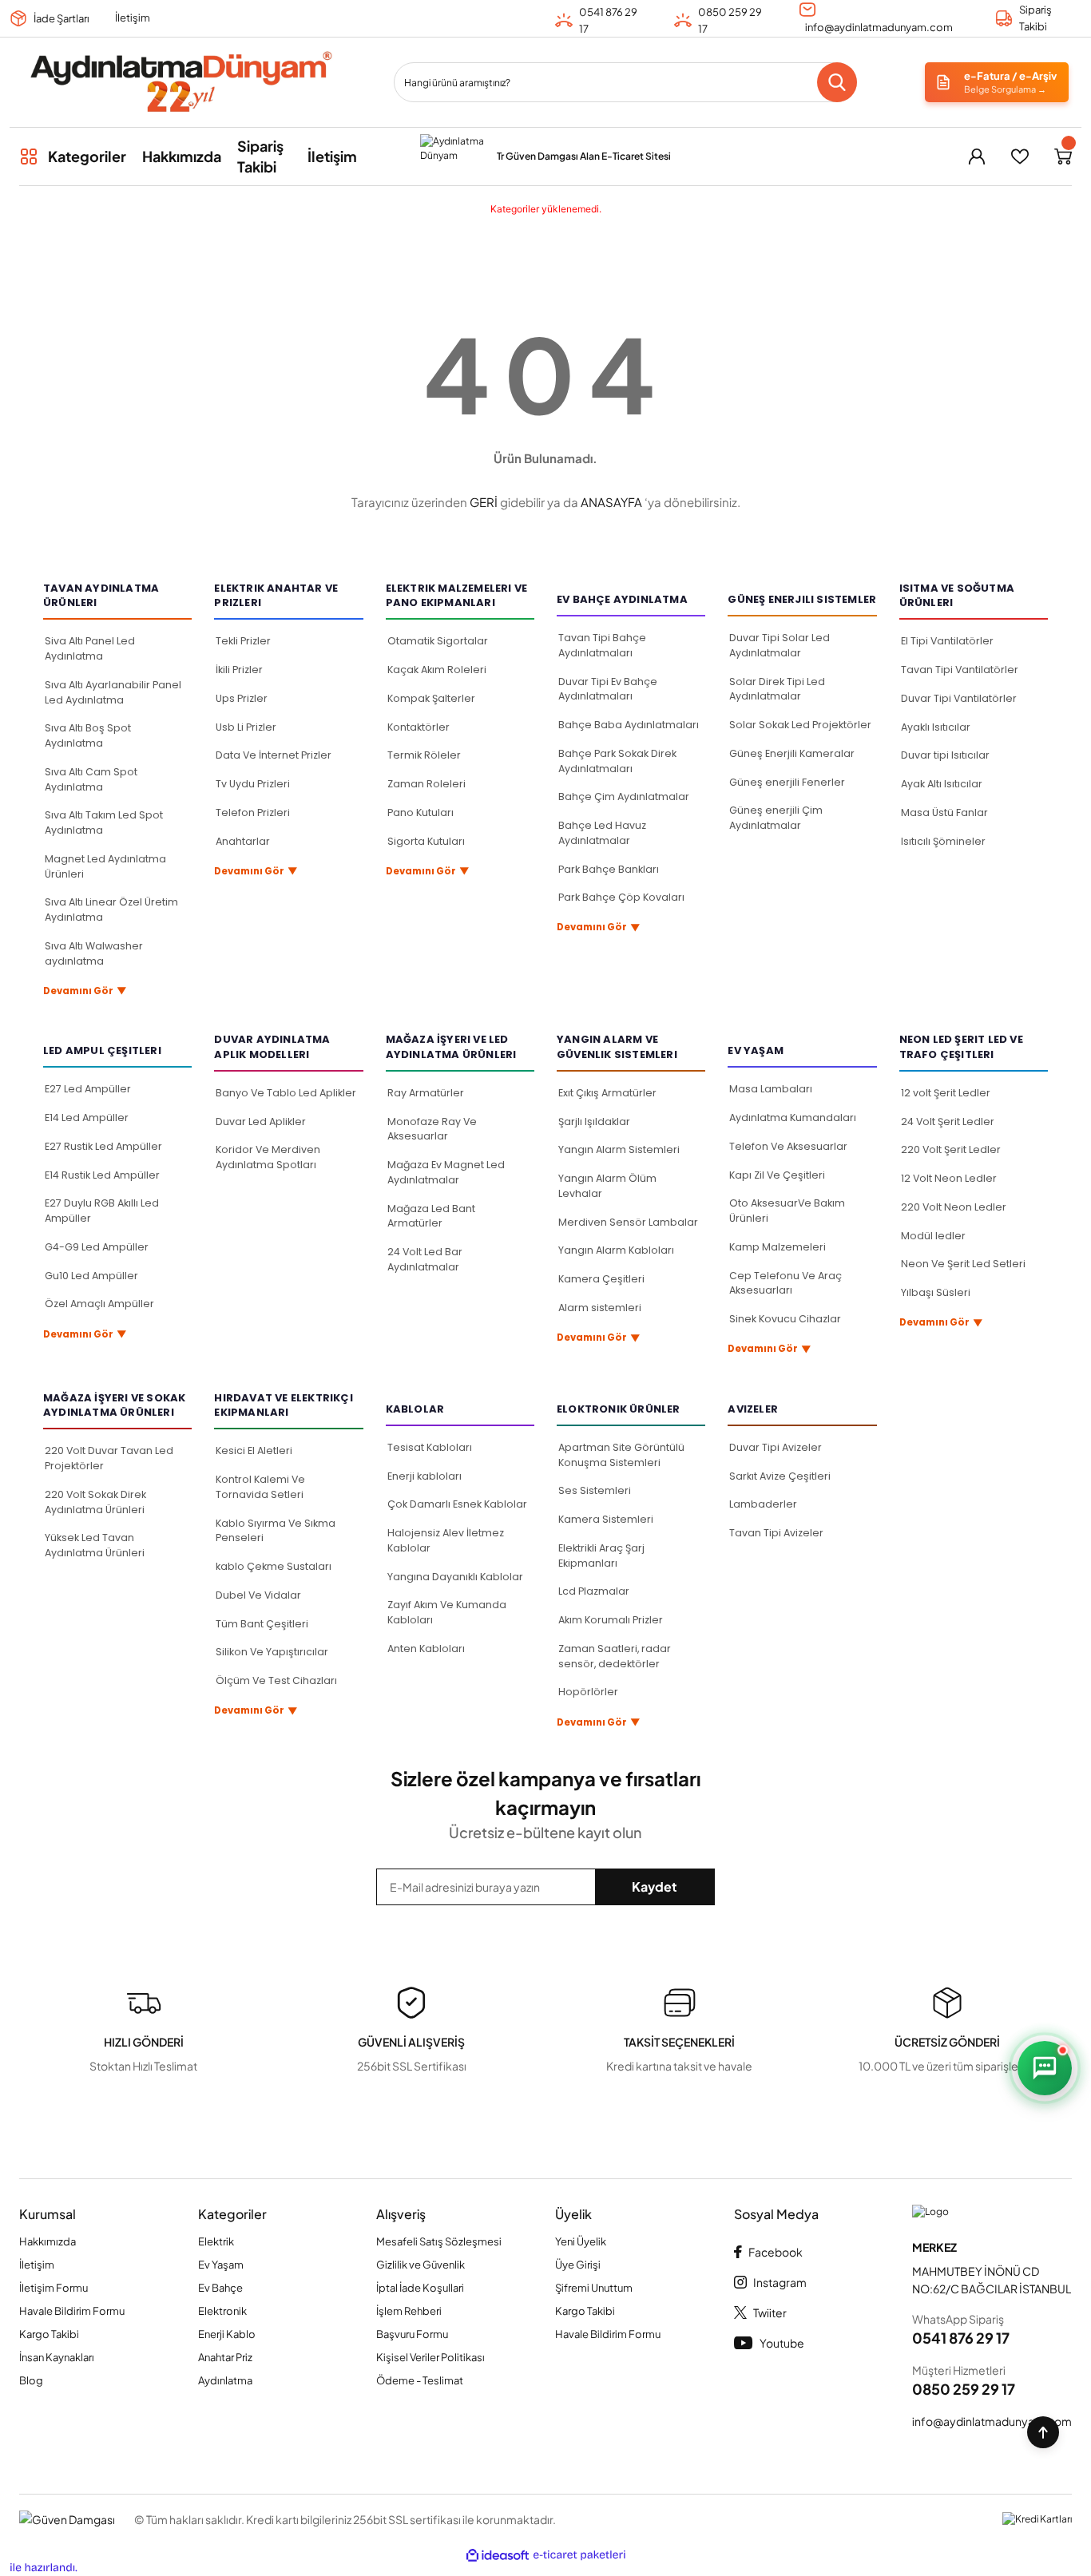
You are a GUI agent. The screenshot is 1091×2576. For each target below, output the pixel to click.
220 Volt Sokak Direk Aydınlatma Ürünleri (95, 1502)
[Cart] (1063, 157)
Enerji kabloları (424, 1476)
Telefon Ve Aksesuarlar (788, 1146)
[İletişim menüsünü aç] (1045, 2068)
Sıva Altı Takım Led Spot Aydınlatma (104, 822)
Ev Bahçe (220, 2288)
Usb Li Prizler (246, 727)
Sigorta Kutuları (426, 841)
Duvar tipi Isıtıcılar (945, 755)
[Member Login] (977, 157)
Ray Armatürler (426, 1093)
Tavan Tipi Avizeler (776, 1533)
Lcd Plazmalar (594, 1591)
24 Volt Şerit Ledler (948, 1122)
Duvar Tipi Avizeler (776, 1447)
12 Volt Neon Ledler (949, 1178)
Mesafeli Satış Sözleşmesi (439, 2241)
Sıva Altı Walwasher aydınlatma (94, 953)
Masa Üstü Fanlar (944, 812)
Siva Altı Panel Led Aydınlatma (90, 648)
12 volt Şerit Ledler (946, 1093)
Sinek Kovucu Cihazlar (785, 1319)
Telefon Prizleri (253, 812)
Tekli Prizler (243, 641)
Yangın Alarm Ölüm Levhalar (607, 1186)
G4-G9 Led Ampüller (97, 1247)
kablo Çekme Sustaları (274, 1566)
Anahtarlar (243, 841)
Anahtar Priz (225, 2357)
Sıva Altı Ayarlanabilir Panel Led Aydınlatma (113, 692)
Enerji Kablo (227, 2334)
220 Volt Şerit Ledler (951, 1149)
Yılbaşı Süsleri (936, 1292)
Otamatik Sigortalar (438, 641)
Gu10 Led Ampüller (91, 1276)
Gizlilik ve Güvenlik (421, 2265)
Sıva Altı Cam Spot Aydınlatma (91, 779)
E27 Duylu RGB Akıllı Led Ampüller (102, 1211)
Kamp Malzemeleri (778, 1247)
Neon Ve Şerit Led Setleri (963, 1264)
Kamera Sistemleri (606, 1519)
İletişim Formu (54, 2288)
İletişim (133, 18)
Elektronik (222, 2311)
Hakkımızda (48, 2241)
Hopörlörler (588, 1692)
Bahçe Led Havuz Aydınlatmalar (602, 833)
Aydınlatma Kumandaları (793, 1118)
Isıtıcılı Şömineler (943, 841)
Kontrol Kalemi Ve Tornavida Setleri (260, 1487)
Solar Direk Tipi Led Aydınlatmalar (777, 689)
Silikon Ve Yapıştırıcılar (272, 1652)
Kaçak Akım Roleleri (437, 670)
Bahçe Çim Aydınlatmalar (624, 797)
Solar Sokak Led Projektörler (800, 725)
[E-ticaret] (579, 2556)
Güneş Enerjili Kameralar (792, 753)
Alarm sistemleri (600, 1308)
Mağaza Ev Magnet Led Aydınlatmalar (446, 1172)
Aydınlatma (225, 2380)
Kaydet (655, 1886)
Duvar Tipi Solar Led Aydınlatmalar (780, 645)
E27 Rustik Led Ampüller (103, 1146)
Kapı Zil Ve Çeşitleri (777, 1175)
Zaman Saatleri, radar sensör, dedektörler (615, 1656)
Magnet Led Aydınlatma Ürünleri (105, 866)
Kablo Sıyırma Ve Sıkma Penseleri (276, 1531)
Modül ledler (933, 1236)
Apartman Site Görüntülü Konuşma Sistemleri (621, 1455)
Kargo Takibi (49, 2334)
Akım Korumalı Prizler (611, 1620)
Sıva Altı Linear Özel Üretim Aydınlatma (111, 910)
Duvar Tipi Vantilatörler (959, 698)
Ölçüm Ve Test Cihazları (276, 1680)
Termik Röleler (424, 755)
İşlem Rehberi (409, 2311)
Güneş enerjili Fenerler (787, 782)
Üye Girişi (578, 2265)
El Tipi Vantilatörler (947, 641)
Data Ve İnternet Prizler (274, 755)
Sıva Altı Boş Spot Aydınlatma (88, 735)
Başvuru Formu (412, 2334)
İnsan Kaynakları (57, 2357)
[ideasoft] (498, 2556)
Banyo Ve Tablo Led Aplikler (286, 1093)
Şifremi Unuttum (594, 2288)
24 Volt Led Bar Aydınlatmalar (425, 1259)
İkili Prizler (239, 670)
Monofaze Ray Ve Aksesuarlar (432, 1129)
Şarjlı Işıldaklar (594, 1122)
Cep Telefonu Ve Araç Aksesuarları (786, 1283)
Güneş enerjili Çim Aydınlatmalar (776, 818)
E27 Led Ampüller (88, 1089)
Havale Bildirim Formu (72, 2311)
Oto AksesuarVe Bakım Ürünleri (787, 1211)
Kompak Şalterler (431, 698)
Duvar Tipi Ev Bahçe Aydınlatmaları (608, 689)
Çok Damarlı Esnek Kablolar (457, 1504)
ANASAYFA (611, 502)
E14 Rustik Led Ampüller (102, 1175)
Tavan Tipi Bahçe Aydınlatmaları (602, 645)
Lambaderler (763, 1504)
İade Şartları (61, 18)
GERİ (484, 502)
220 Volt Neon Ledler (954, 1207)
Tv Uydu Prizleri (253, 784)
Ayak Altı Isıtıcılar (942, 784)
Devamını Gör (85, 991)
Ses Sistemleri (595, 1490)
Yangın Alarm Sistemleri (619, 1149)
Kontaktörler (419, 727)
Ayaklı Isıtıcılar (936, 727)
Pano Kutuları (421, 812)
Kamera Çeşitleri (601, 1279)
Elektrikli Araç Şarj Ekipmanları (601, 1556)
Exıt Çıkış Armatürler (607, 1093)
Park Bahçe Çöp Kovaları (621, 897)
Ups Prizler (242, 698)
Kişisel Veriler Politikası (430, 2357)
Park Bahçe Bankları (609, 869)
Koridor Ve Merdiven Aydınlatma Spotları (268, 1157)
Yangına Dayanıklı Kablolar (455, 1577)
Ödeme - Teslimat (420, 2380)
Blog (31, 2380)
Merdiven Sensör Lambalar (628, 1222)
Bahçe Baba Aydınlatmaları (629, 725)
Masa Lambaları (771, 1089)
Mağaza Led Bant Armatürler (431, 1216)
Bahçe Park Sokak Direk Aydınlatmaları (617, 761)
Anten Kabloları (426, 1649)
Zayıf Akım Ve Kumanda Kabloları (447, 1612)
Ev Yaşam (221, 2265)
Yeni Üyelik (581, 2241)
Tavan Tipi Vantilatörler (960, 670)
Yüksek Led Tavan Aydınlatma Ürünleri (95, 1545)
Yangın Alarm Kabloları (616, 1250)
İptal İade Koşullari (420, 2288)
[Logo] (180, 82)
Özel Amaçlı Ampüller (99, 1304)
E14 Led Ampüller (87, 1118)
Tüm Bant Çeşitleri (262, 1624)
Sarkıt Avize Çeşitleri (780, 1476)
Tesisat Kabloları (430, 1447)
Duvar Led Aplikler (261, 1122)
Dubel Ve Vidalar (258, 1595)
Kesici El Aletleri (254, 1450)
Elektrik (216, 2241)
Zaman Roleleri (426, 784)
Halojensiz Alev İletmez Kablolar (446, 1540)
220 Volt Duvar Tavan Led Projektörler (109, 1458)
